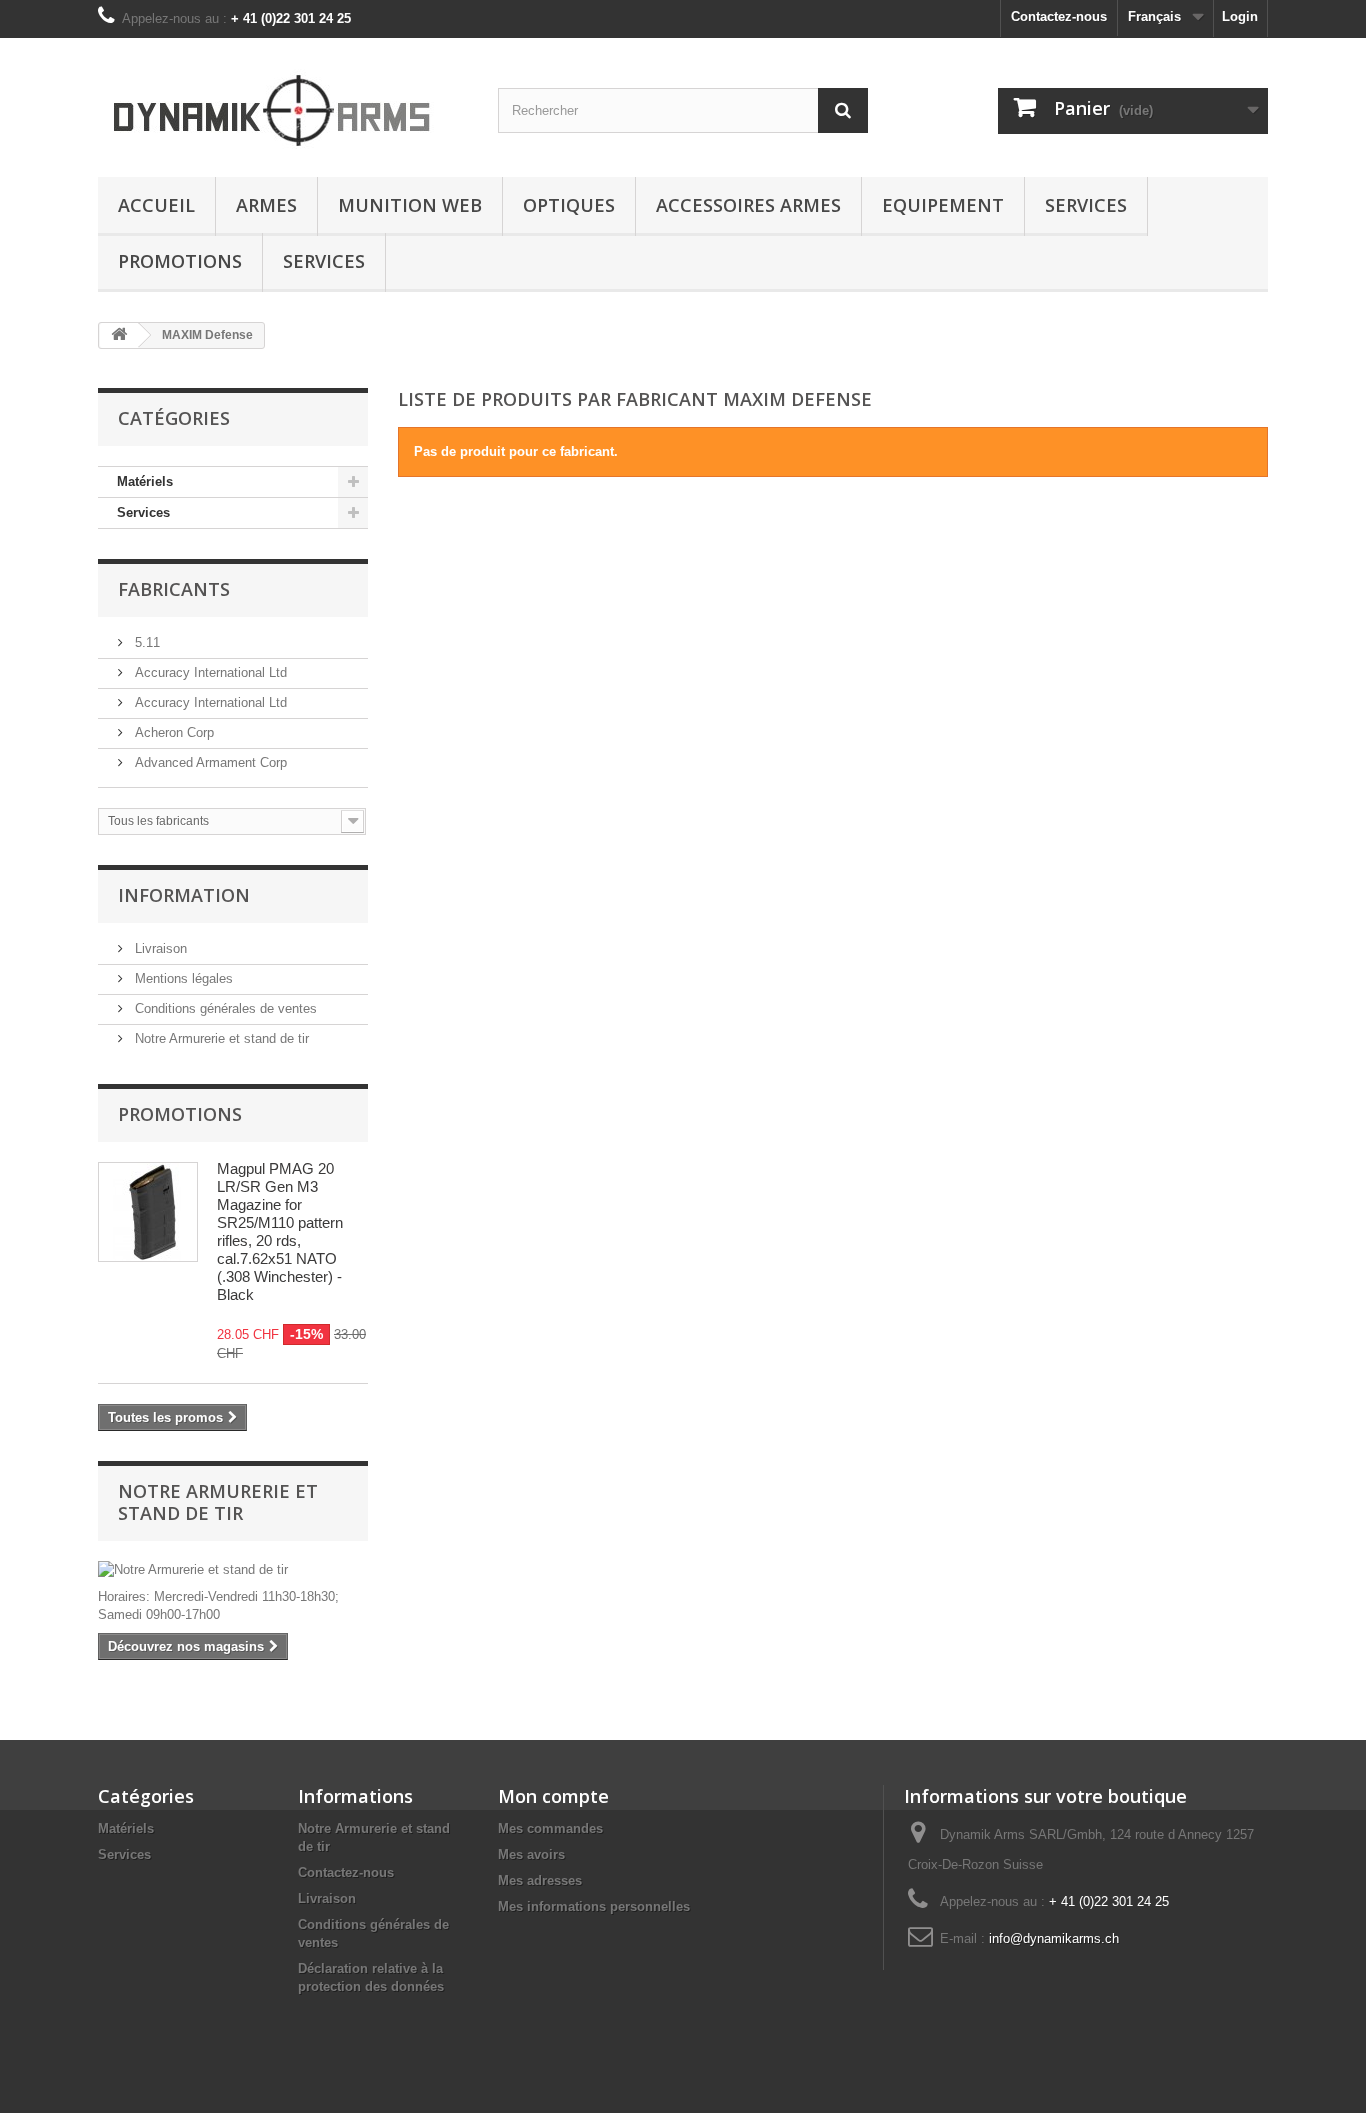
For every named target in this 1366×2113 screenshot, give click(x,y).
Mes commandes (550, 1828)
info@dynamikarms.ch (1054, 1938)
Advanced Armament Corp (209, 762)
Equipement (943, 205)
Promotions (180, 261)
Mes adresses (540, 1880)
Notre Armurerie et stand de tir (220, 1038)
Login (1240, 16)
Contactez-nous (1059, 16)
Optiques (569, 205)
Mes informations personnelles (594, 1906)
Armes (266, 205)
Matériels (145, 481)
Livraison (159, 948)
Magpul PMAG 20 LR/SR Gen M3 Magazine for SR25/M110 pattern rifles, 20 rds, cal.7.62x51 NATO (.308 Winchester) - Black (280, 1231)
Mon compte (553, 1796)
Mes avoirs (531, 1854)
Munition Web (410, 205)
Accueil (156, 205)
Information (184, 895)
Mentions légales (182, 978)
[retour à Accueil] (119, 335)
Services (1086, 205)
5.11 (145, 642)
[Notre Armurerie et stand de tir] (233, 1570)
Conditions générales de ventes (224, 1008)
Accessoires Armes (748, 205)
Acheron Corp (172, 732)
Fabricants (174, 589)
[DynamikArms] (283, 102)
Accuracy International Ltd (209, 672)
